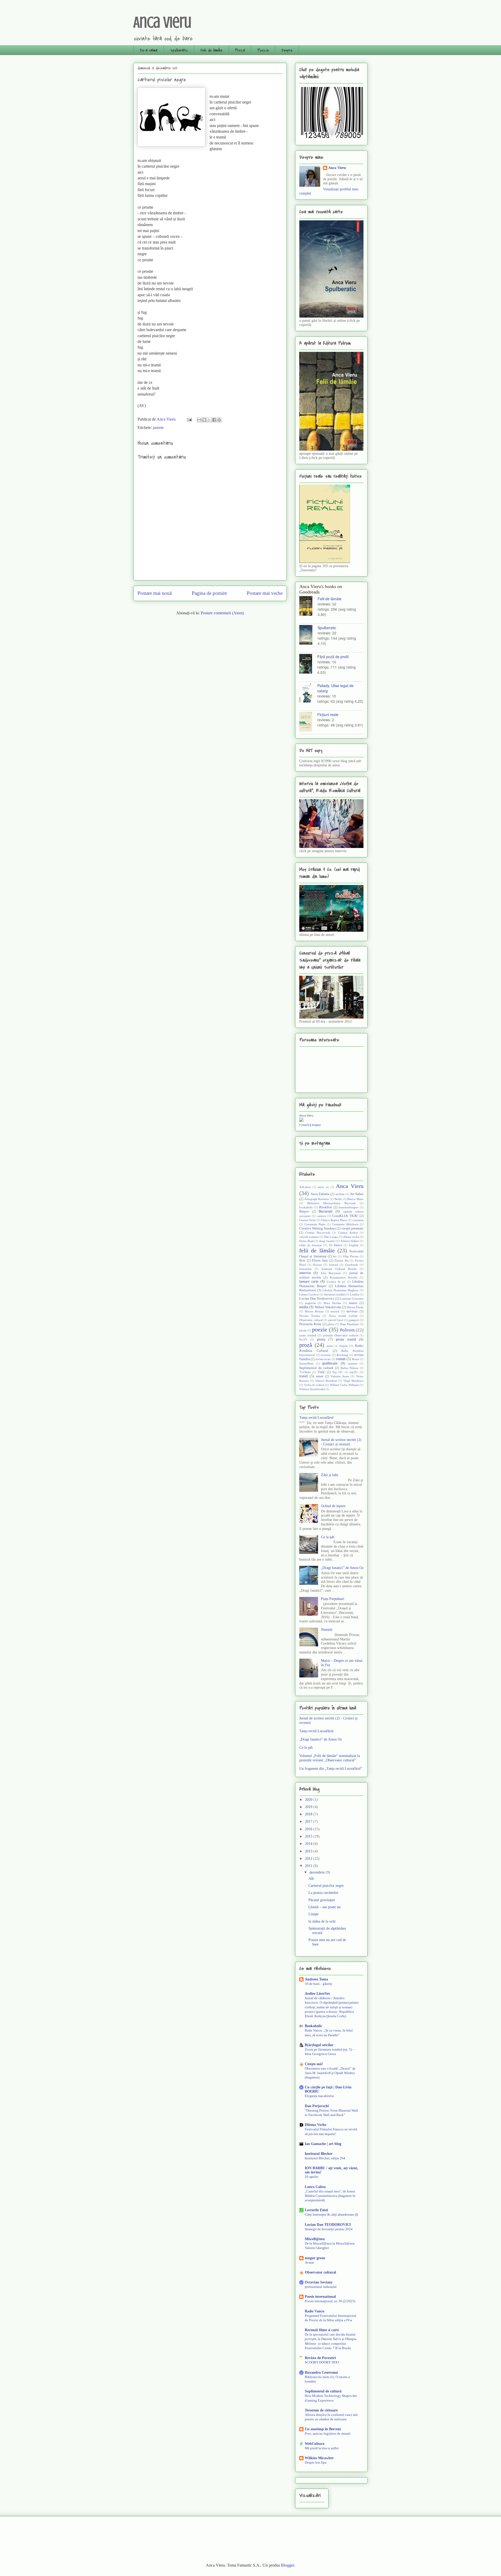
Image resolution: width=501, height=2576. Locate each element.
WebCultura (315, 2444)
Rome (356, 1359)
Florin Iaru (320, 1260)
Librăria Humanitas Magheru (341, 1290)
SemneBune (306, 1363)
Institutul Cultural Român (339, 1269)
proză (306, 1345)
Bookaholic (314, 2026)
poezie (158, 428)
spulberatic (330, 1363)
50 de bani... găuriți (318, 1984)
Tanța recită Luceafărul (316, 1418)
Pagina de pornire (209, 593)
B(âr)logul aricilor (319, 2045)
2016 (309, 1829)
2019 (309, 1807)
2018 (309, 1814)
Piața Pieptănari (349, 1324)
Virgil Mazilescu (353, 1381)
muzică (335, 1311)
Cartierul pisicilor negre (326, 1886)
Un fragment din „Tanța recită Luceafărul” (331, 1769)
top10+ (354, 1372)
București (326, 1211)
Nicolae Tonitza (310, 1316)
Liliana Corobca (309, 1294)
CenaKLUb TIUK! (345, 1216)
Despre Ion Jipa (316, 2462)
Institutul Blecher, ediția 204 (325, 2158)
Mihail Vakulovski (328, 1307)
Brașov (304, 1211)
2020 (309, 1800)
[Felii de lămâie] (308, 606)
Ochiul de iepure (333, 1506)
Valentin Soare (340, 1376)
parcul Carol (336, 1320)
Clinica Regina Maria (334, 1220)
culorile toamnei (309, 1237)
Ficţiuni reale (328, 714)
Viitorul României (326, 1381)
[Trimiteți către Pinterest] (219, 420)
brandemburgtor (349, 1207)
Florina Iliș (341, 1260)
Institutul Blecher (319, 2154)
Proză (240, 50)
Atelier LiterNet (317, 1994)
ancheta (340, 1194)
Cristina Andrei (348, 1233)
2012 (309, 1859)
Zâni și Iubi (330, 1475)
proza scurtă (346, 1339)
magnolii (310, 1303)
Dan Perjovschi (317, 2106)
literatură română (334, 1294)
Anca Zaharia (320, 1194)
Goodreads (351, 1265)
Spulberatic (179, 50)
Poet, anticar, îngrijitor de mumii (328, 2433)
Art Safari (357, 1194)
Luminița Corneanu (352, 1299)
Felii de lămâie (211, 50)
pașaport (354, 1320)
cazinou (321, 1216)
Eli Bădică (336, 1245)
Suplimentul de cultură (316, 1368)
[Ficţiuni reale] (308, 722)
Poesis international (320, 2297)
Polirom (347, 1330)
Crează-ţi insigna (310, 1125)
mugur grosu (315, 2258)
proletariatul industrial (321, 2287)
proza (321, 1339)
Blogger (288, 2565)
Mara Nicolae (332, 1303)
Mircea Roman (314, 1311)
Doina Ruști (306, 1241)
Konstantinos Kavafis (344, 1277)
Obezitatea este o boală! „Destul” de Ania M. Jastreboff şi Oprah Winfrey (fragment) (330, 2073)
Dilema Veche (315, 2125)
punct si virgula (337, 1346)
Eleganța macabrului (319, 2096)
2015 (309, 1836)
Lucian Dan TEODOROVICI (328, 2225)
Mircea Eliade (355, 1307)
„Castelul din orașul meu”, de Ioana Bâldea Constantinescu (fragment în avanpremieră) (330, 2196)
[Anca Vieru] (301, 1121)
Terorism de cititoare (321, 2410)
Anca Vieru (162, 22)
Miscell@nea (315, 2239)
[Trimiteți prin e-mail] (199, 420)
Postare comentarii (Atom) (222, 613)
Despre (287, 50)
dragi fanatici (327, 1241)
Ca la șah (328, 1537)
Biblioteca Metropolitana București (331, 1203)
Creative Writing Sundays (318, 1228)
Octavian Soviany (319, 2282)
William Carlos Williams (344, 1385)
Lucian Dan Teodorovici (317, 1299)
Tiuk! (321, 1372)
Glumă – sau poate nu (324, 1907)
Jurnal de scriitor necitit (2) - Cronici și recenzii (341, 1442)
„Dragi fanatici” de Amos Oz (342, 1568)
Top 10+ (338, 1372)
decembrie (318, 1872)
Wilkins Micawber (319, 2458)
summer (353, 1363)
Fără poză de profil (333, 657)
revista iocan (323, 1359)
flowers (317, 1265)
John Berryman (331, 1273)
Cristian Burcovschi (318, 1233)
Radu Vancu (315, 2311)
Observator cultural (311, 1320)
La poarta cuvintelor (323, 1893)
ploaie (303, 1330)
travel (303, 1376)
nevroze (352, 1311)
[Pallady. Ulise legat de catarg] (308, 693)
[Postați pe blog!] (204, 420)
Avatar (309, 2262)
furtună (333, 1265)
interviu (305, 1273)
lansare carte (309, 1281)
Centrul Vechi (308, 1220)
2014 (309, 1844)
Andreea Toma (316, 1979)
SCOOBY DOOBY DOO (322, 2362)
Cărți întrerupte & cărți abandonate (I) (331, 2214)
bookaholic (306, 1207)
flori (302, 1260)
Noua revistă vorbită (343, 1316)
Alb (311, 1879)
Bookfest (326, 1207)
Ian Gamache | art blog (323, 2144)
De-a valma (149, 50)
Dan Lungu (331, 1237)
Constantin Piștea (315, 1224)
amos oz (323, 1187)
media (304, 1307)
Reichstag (342, 1355)
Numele (327, 1630)
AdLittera (305, 1187)
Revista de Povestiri (320, 2358)
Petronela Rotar (310, 1324)
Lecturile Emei (316, 2210)
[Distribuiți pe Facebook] (214, 420)
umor (320, 1376)
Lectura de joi (336, 1282)
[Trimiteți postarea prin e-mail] (189, 419)
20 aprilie (312, 2177)
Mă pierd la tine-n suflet (322, 2448)
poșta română (308, 1335)
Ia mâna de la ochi (322, 1921)
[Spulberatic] (308, 635)
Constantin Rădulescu (345, 1224)
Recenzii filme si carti (322, 2330)
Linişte (314, 1914)
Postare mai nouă (155, 593)
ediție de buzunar (311, 1245)
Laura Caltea (315, 2187)
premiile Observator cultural (341, 1335)
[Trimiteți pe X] (209, 420)
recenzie (326, 1355)
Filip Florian (351, 1256)
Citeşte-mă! (314, 2064)
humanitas (305, 1269)
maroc (353, 1303)
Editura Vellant (350, 1241)
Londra (355, 1294)
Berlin (338, 1199)
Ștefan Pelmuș (349, 1368)
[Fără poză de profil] (308, 664)
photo (331, 1324)
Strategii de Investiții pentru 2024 (329, 2229)
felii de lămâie (317, 1250)
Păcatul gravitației (322, 1900)
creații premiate (353, 1228)
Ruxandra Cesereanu (321, 2372)
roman (341, 1359)
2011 (309, 1866)
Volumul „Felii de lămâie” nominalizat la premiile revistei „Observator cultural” (330, 1758)
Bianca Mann (355, 1199)
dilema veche (351, 1237)
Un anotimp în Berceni (323, 2429)
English (354, 1245)
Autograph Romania (317, 1199)
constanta (358, 1220)
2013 (309, 1851)
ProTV (303, 1339)
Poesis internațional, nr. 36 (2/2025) (330, 2301)
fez (335, 1256)
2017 (309, 1822)
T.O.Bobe (305, 1372)
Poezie (263, 50)
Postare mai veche (265, 593)
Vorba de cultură (314, 1385)
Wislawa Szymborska (312, 1389)
